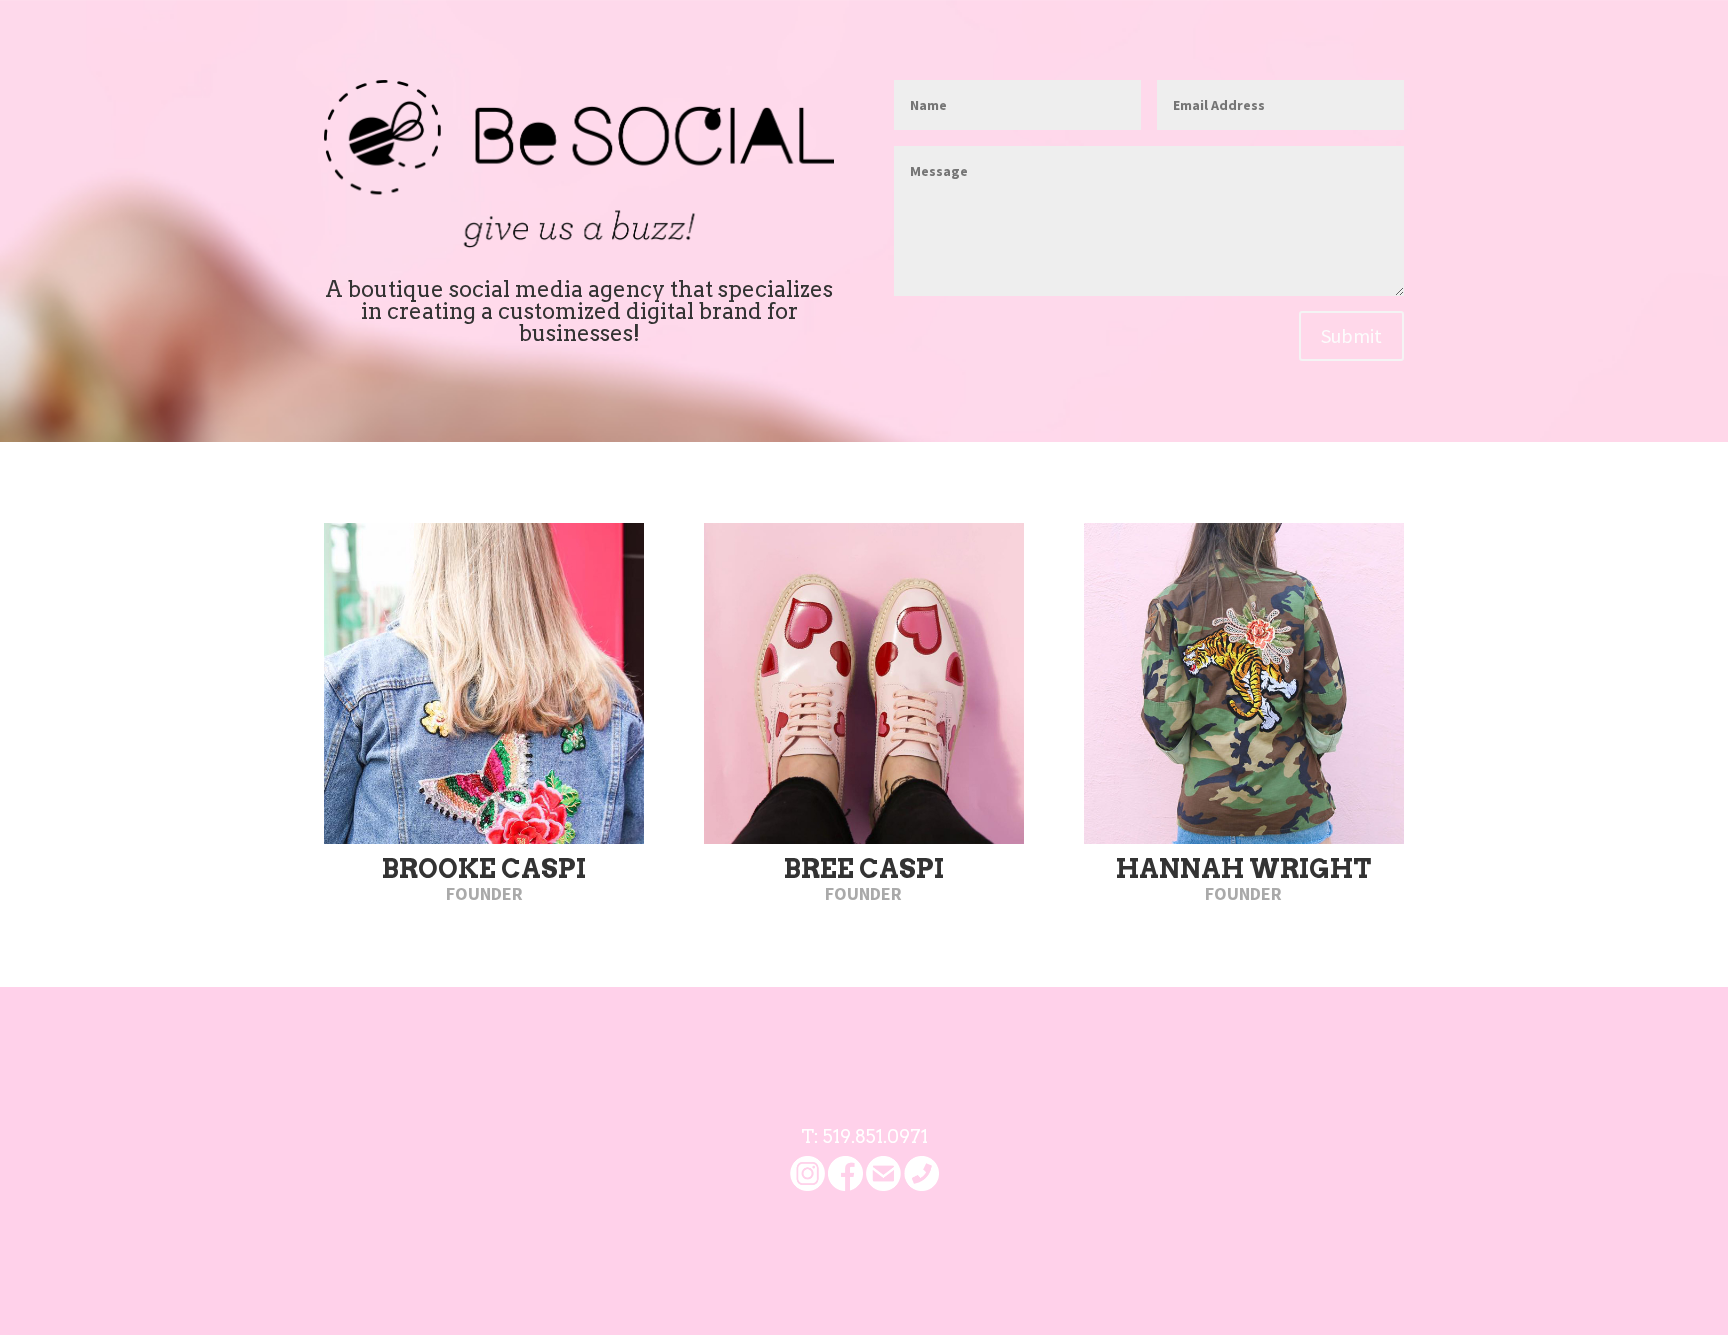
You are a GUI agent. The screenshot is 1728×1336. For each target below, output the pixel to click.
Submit (1351, 335)
